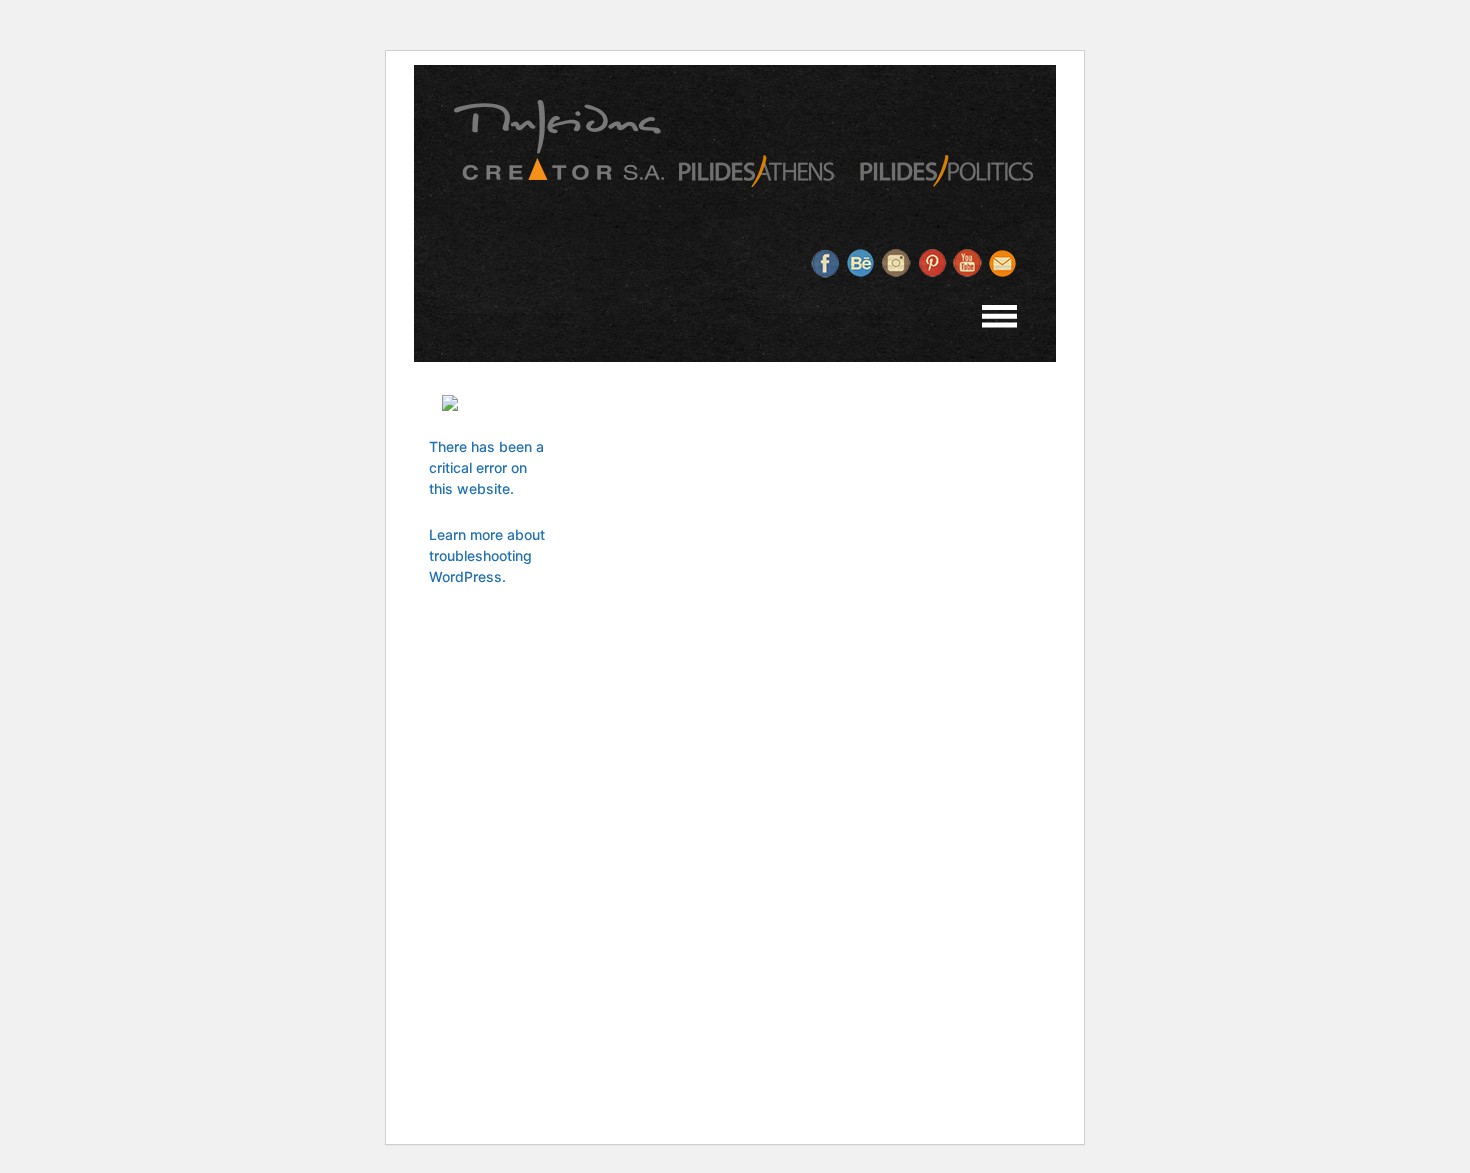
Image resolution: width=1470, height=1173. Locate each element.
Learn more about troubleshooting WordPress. (487, 555)
